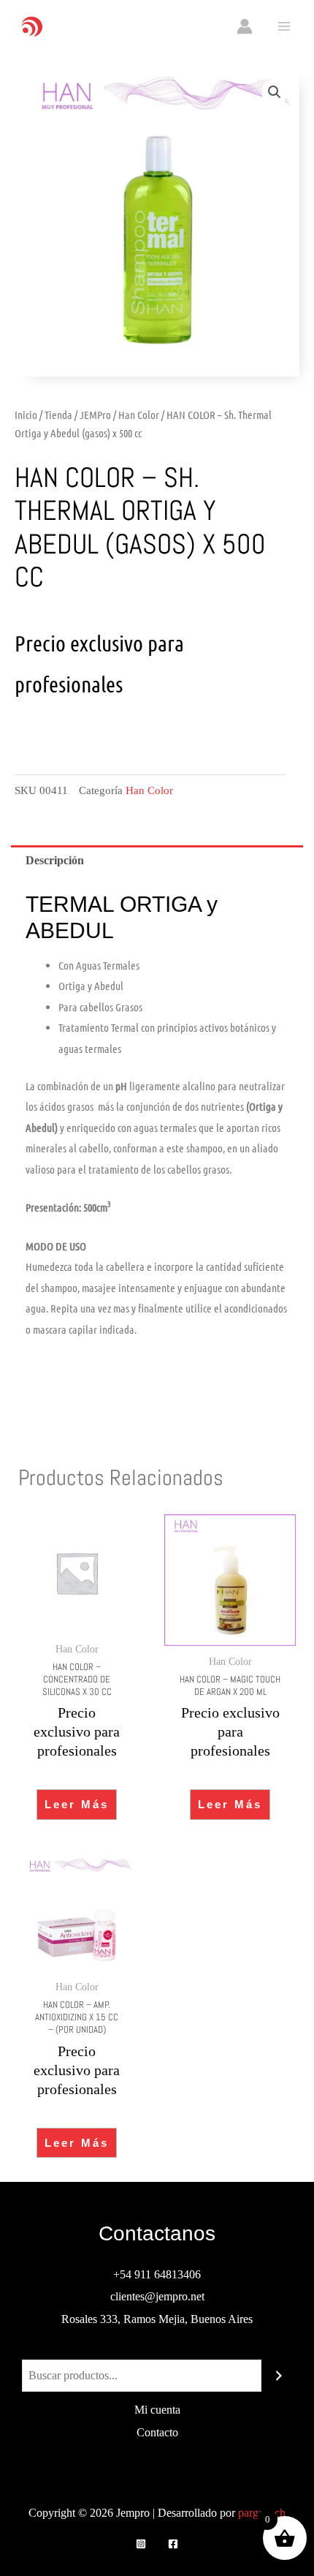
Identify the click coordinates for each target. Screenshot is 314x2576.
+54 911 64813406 (157, 2274)
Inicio (26, 415)
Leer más (77, 1804)
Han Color (139, 415)
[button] (275, 92)
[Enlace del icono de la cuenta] (245, 26)
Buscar (157, 2348)
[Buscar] (279, 2376)
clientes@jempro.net (157, 2296)
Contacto (157, 2432)
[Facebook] (173, 2544)
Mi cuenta (157, 2410)
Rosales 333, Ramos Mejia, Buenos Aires (157, 2319)
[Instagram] (141, 2544)
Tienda (58, 415)
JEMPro (95, 415)
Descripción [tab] (55, 860)
